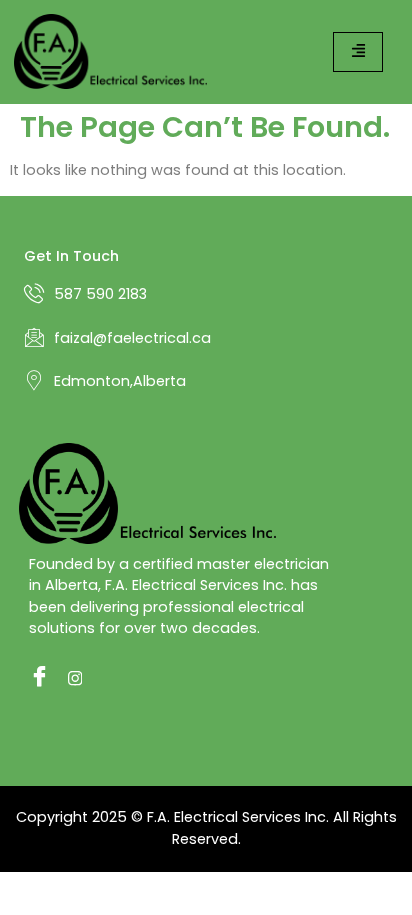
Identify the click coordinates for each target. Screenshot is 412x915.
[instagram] (73, 678)
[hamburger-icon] (358, 51)
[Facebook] (34, 678)
